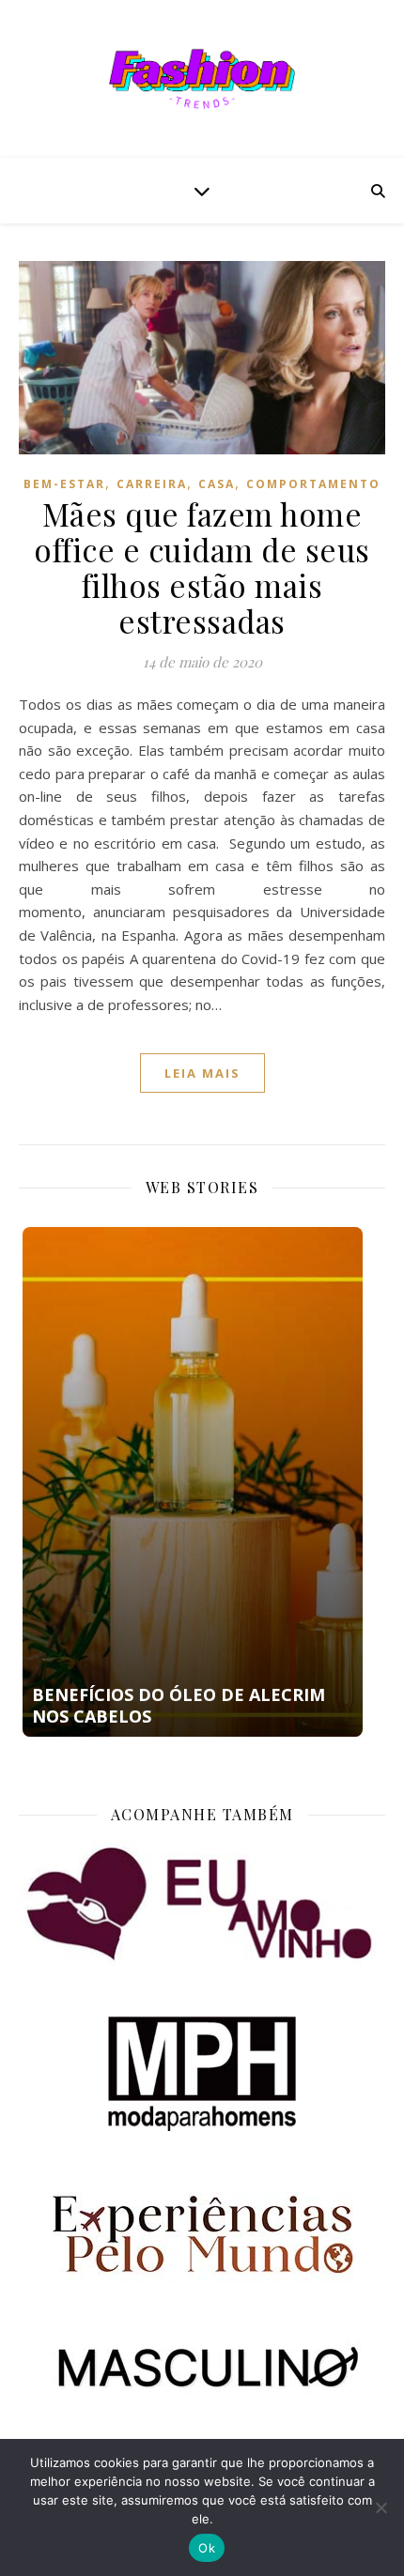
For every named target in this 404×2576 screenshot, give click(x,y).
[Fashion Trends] (202, 79)
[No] (381, 2507)
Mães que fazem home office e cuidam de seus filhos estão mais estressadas (202, 567)
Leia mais (202, 1073)
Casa (217, 484)
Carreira (152, 484)
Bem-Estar (64, 484)
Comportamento (313, 484)
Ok (207, 2548)
